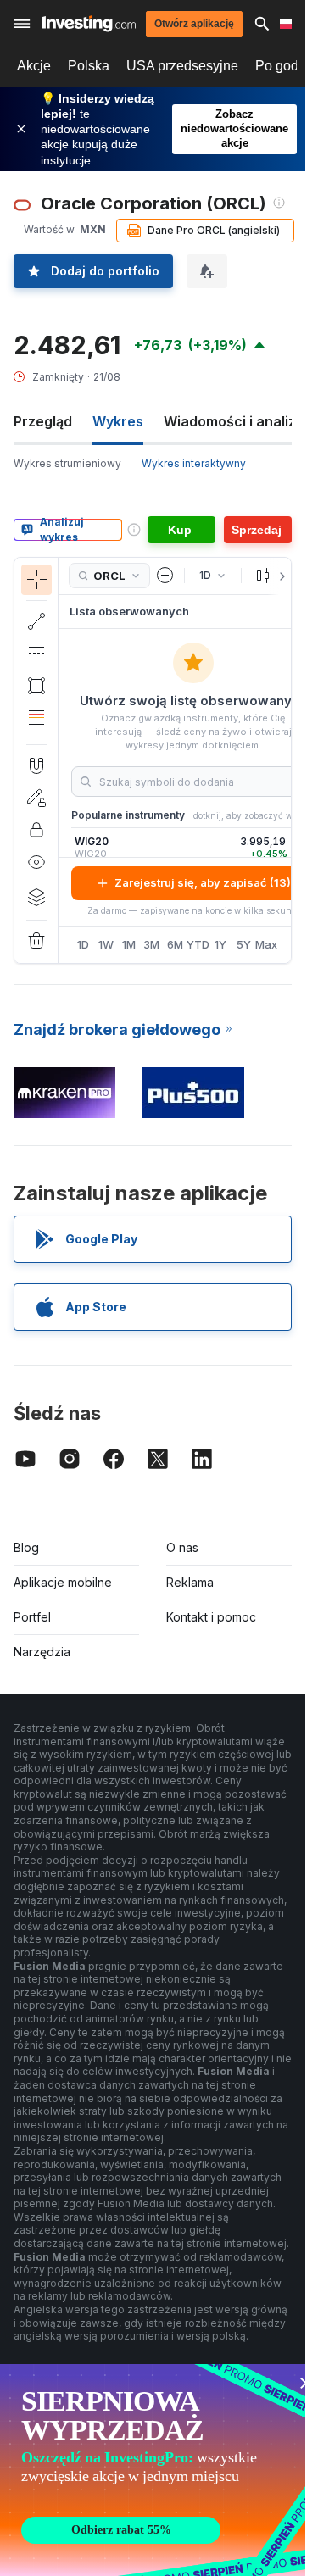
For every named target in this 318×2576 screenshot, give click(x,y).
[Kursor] (36, 580)
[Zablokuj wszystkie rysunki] (36, 830)
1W (106, 944)
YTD (198, 944)
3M (151, 944)
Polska (89, 66)
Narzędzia (42, 1652)
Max (267, 944)
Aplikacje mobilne (63, 1582)
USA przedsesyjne (182, 66)
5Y (244, 944)
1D (83, 944)
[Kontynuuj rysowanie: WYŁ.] (36, 798)
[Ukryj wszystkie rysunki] (36, 862)
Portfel (32, 1617)
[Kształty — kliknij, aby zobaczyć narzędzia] (36, 686)
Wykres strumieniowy (67, 463)
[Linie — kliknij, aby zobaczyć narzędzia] (36, 621)
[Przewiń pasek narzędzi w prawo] (279, 576)
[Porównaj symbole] (165, 576)
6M (175, 944)
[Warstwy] (36, 897)
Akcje (34, 66)
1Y (220, 944)
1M (129, 944)
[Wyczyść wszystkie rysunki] (36, 941)
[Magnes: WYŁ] (36, 765)
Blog (26, 1547)
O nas (182, 1547)
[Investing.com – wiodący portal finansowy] (89, 23)
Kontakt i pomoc (211, 1617)
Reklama (190, 1582)
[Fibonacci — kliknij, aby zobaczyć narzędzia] (36, 718)
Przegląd (43, 421)
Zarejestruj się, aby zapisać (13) (203, 882)
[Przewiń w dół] (36, 731)
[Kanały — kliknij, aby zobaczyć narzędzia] (36, 654)
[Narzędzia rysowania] (64, 760)
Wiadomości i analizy (234, 421)
